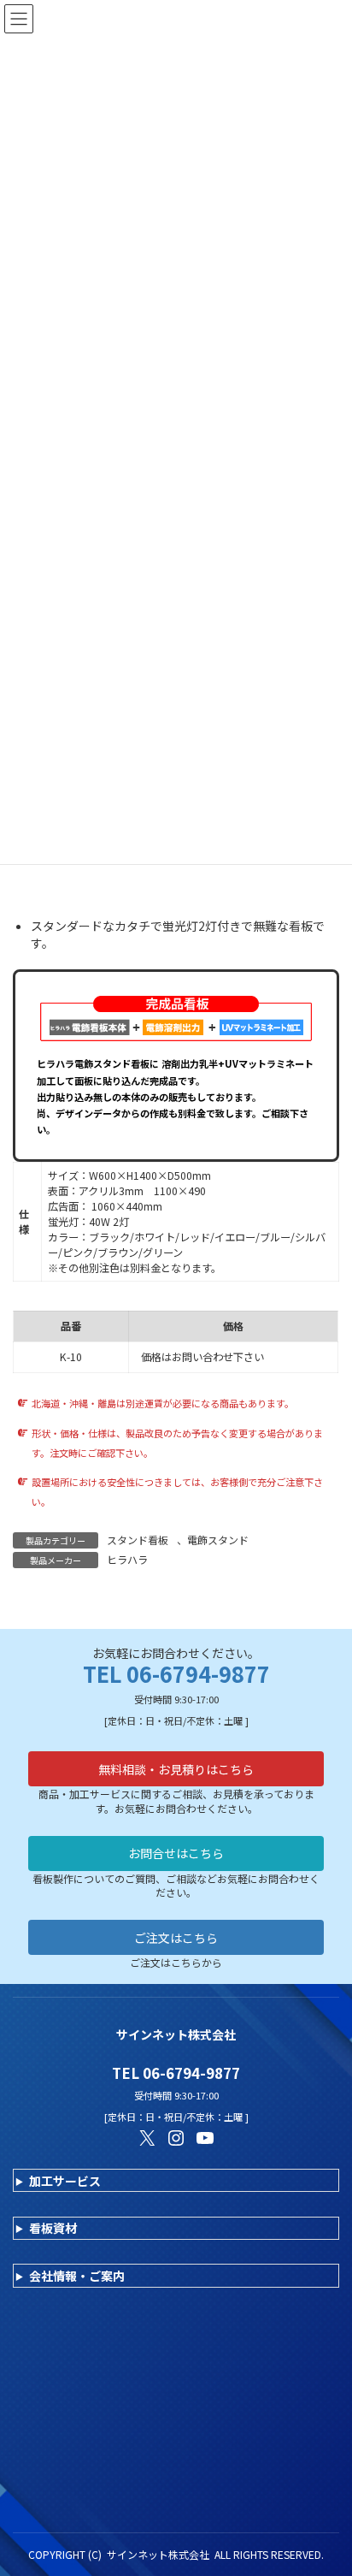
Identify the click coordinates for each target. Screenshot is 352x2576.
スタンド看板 (138, 1540)
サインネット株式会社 (158, 2554)
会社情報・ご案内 (77, 2276)
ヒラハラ (127, 1559)
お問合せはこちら (176, 1853)
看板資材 (53, 2228)
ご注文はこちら (176, 1938)
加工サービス (65, 2181)
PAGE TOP (326, 2483)
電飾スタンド (218, 1540)
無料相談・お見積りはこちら (176, 1769)
